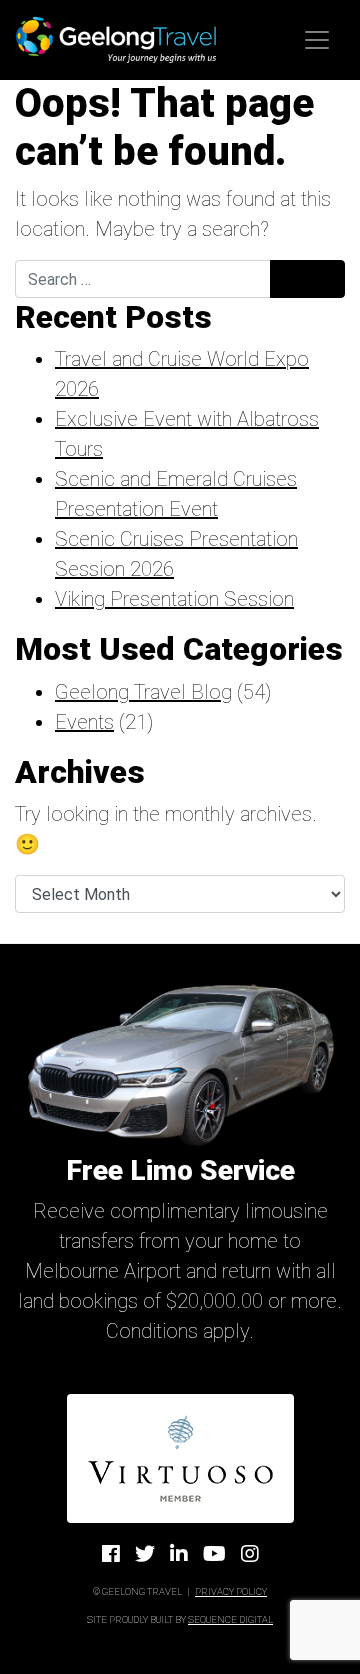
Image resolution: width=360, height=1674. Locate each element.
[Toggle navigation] (317, 40)
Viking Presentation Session (174, 599)
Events (84, 722)
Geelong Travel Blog (143, 692)
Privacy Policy (231, 1591)
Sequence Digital (230, 1619)
